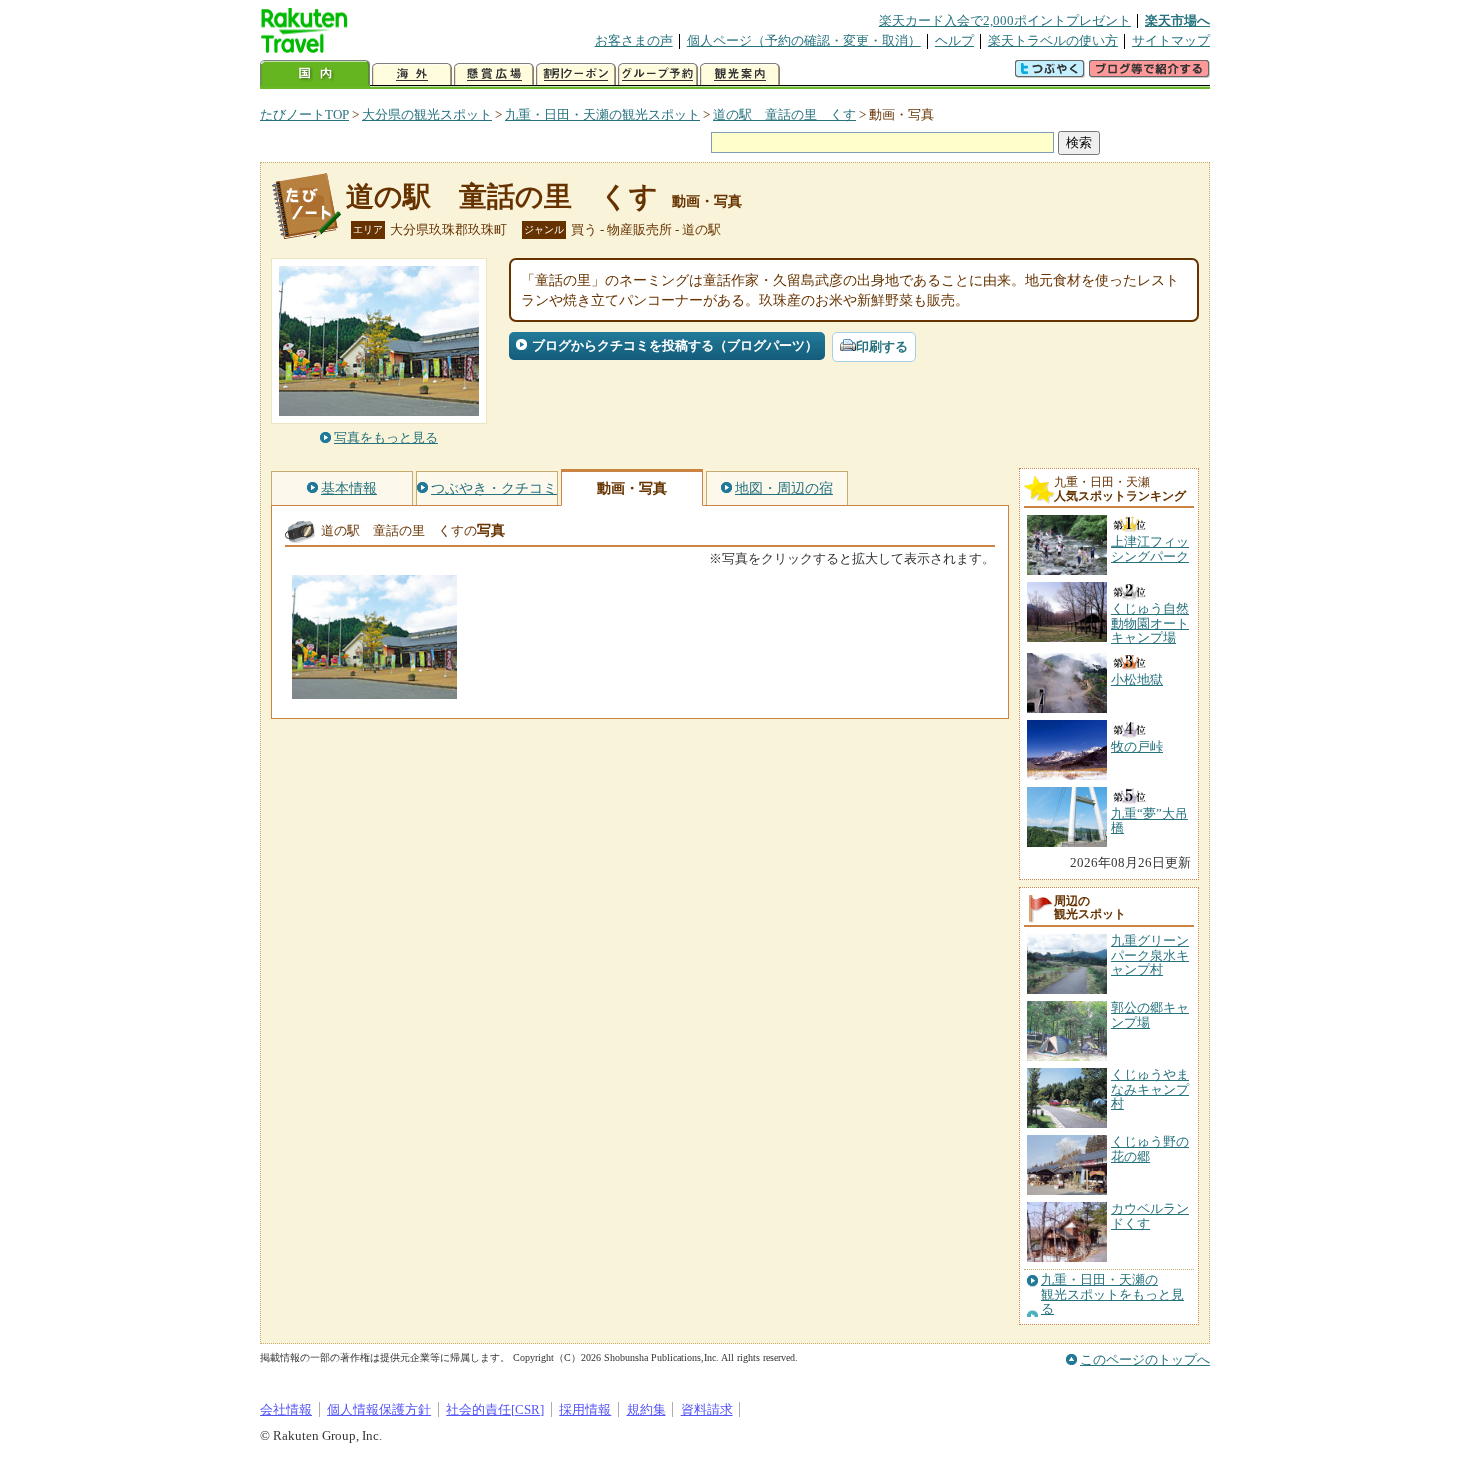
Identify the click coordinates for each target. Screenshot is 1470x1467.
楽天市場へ (1177, 20)
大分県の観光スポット (427, 114)
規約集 (646, 1409)
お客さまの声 (634, 40)
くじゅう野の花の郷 (1150, 1148)
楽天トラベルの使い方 (1053, 40)
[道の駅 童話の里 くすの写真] (374, 689)
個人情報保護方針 (379, 1409)
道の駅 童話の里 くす (784, 114)
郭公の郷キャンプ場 (1150, 1014)
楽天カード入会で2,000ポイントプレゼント (1005, 20)
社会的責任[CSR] (495, 1409)
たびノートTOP (304, 114)
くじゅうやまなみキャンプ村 (1150, 1089)
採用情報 (585, 1409)
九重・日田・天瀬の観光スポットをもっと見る (1112, 1294)
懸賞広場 (494, 74)
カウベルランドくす (1150, 1215)
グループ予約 (658, 74)
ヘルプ (954, 40)
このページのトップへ (1145, 1359)
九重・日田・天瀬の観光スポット (602, 114)
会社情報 (286, 1409)
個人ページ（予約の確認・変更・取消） (804, 40)
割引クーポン (576, 74)
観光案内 (740, 74)
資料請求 (707, 1409)
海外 (412, 74)
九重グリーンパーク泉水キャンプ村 (1150, 955)
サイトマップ (1171, 40)
